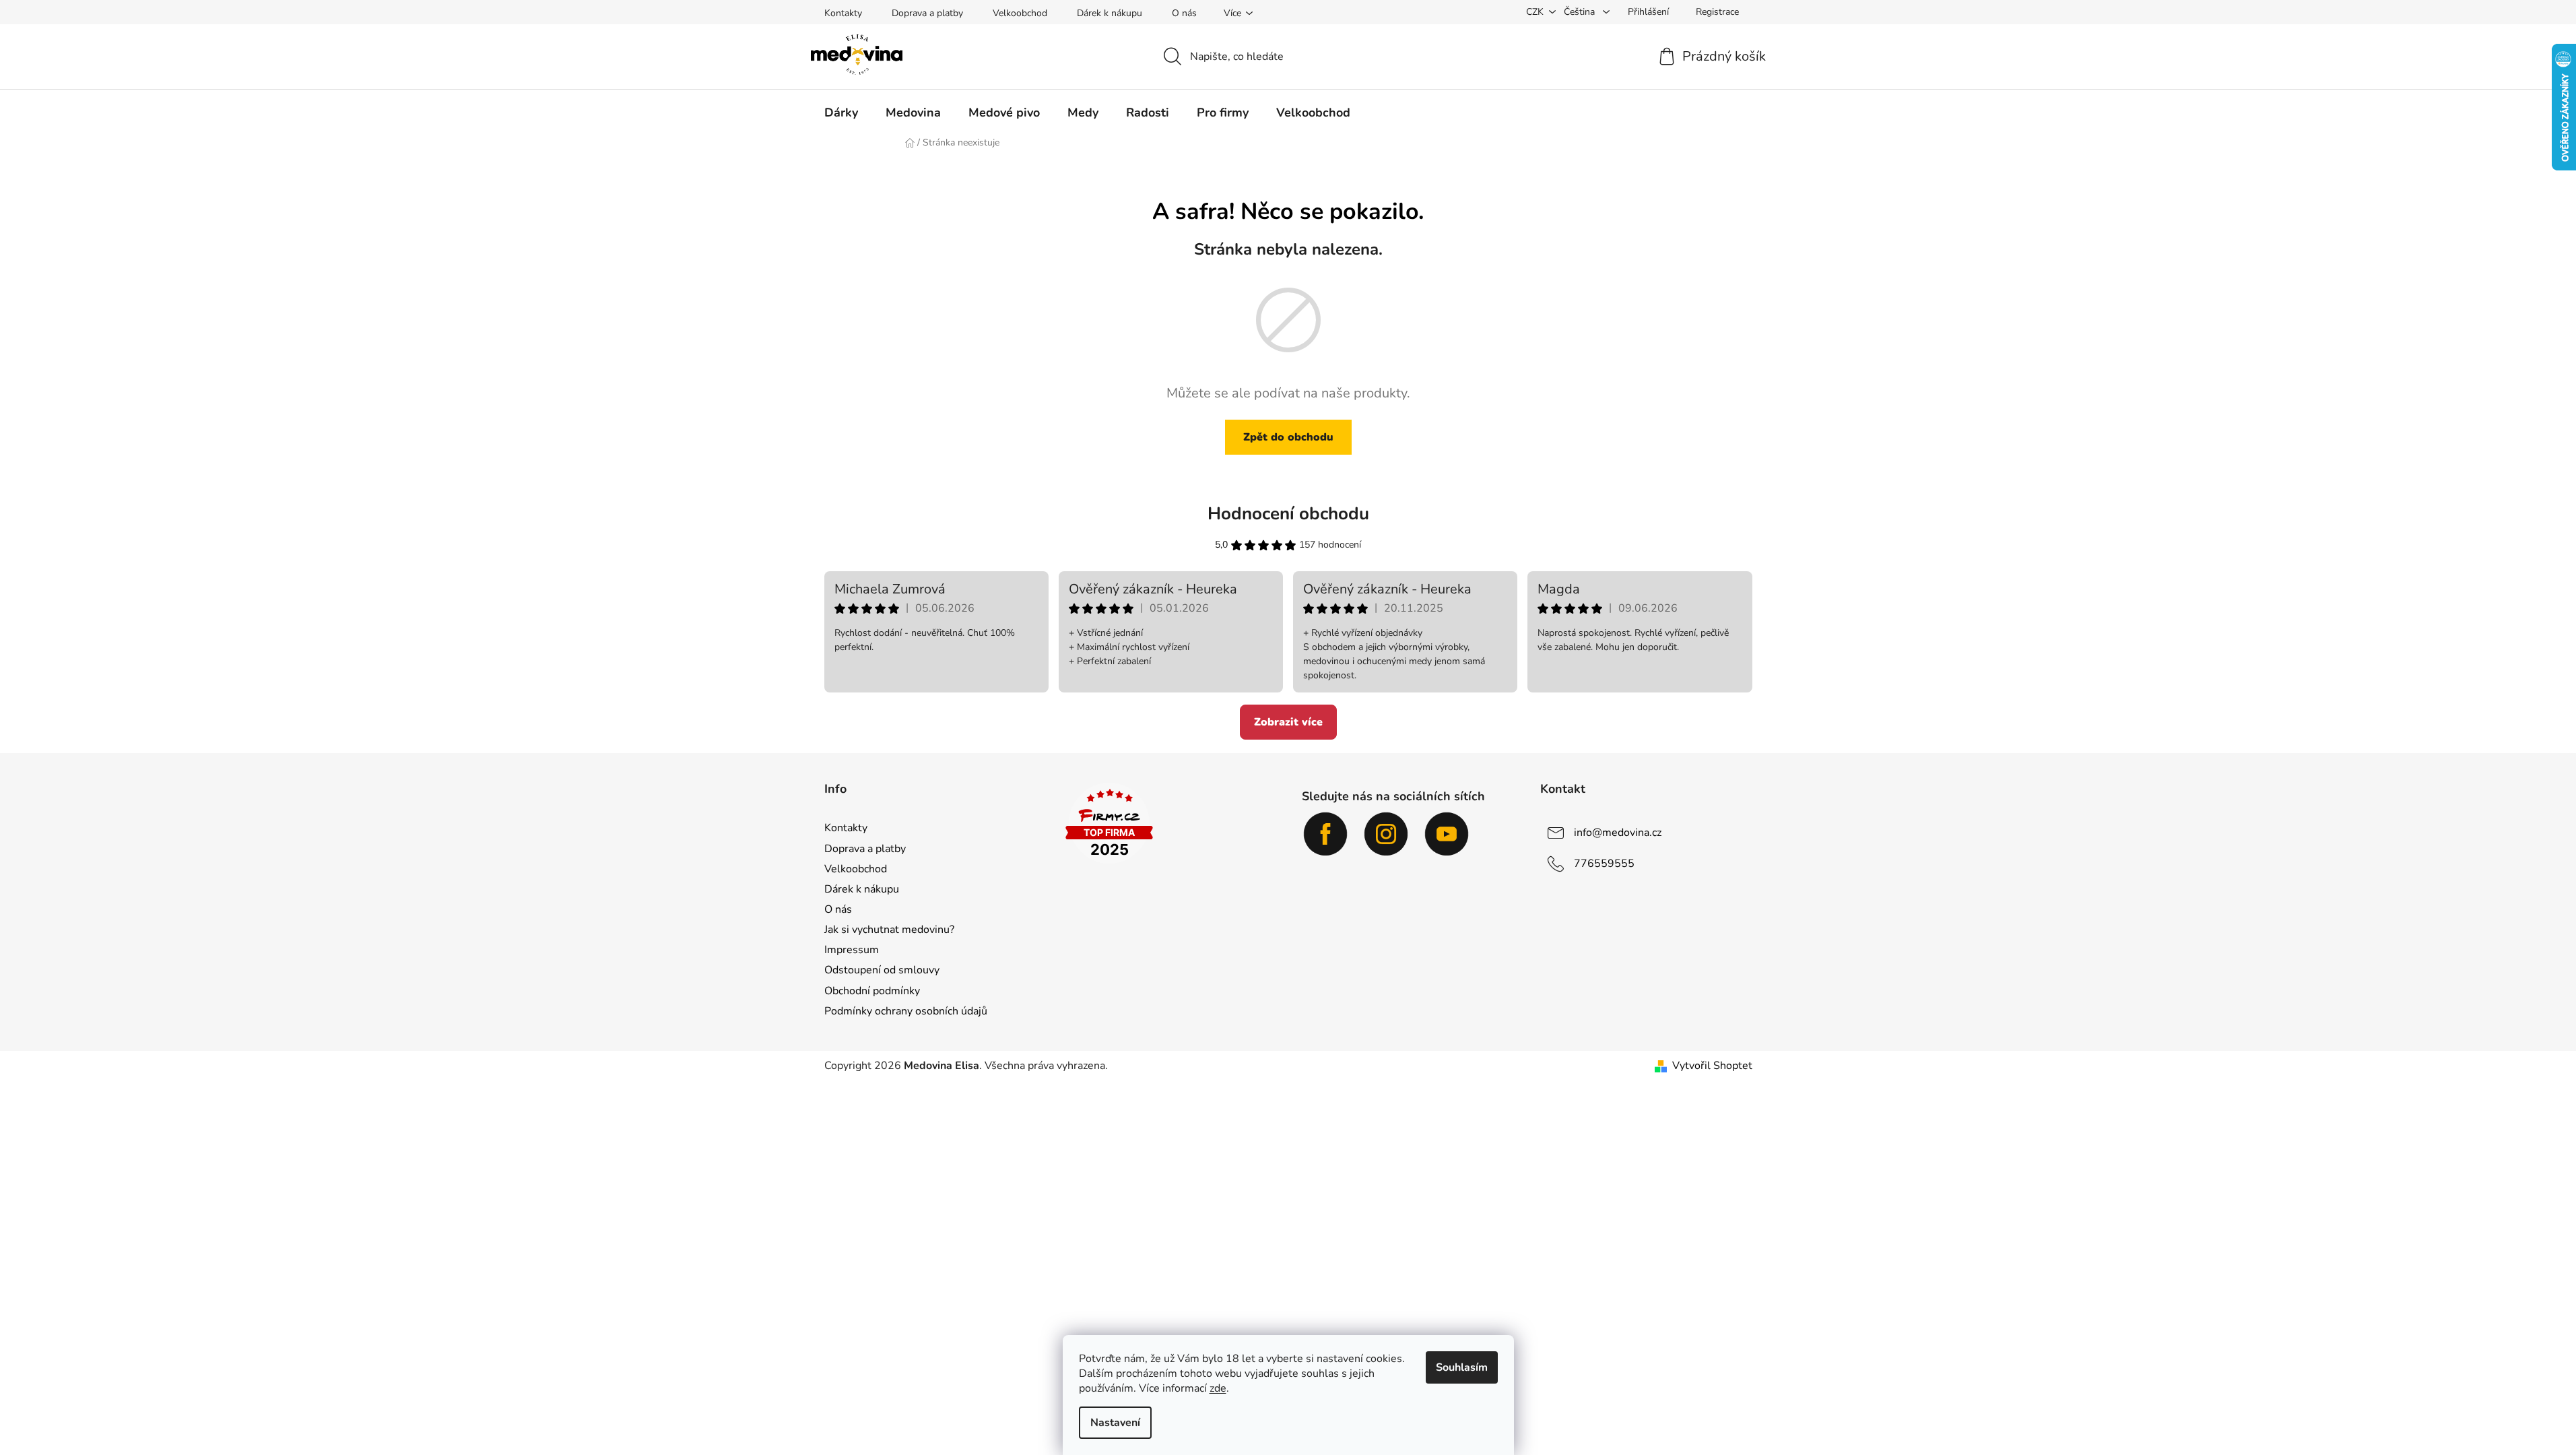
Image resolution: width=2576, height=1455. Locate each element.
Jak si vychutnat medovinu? (889, 930)
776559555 (1604, 864)
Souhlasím (1462, 1367)
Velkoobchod (1020, 13)
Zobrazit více (1288, 722)
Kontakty (843, 13)
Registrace (1717, 12)
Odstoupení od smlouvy (882, 970)
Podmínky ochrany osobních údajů (906, 1011)
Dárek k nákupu (1110, 13)
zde (1218, 1388)
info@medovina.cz (1618, 833)
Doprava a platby (927, 13)
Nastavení (1115, 1423)
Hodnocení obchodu (1288, 514)
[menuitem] (841, 112)
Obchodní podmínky (872, 991)
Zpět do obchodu (1288, 437)
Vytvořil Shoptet (1712, 1066)
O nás (1184, 13)
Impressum (852, 950)
